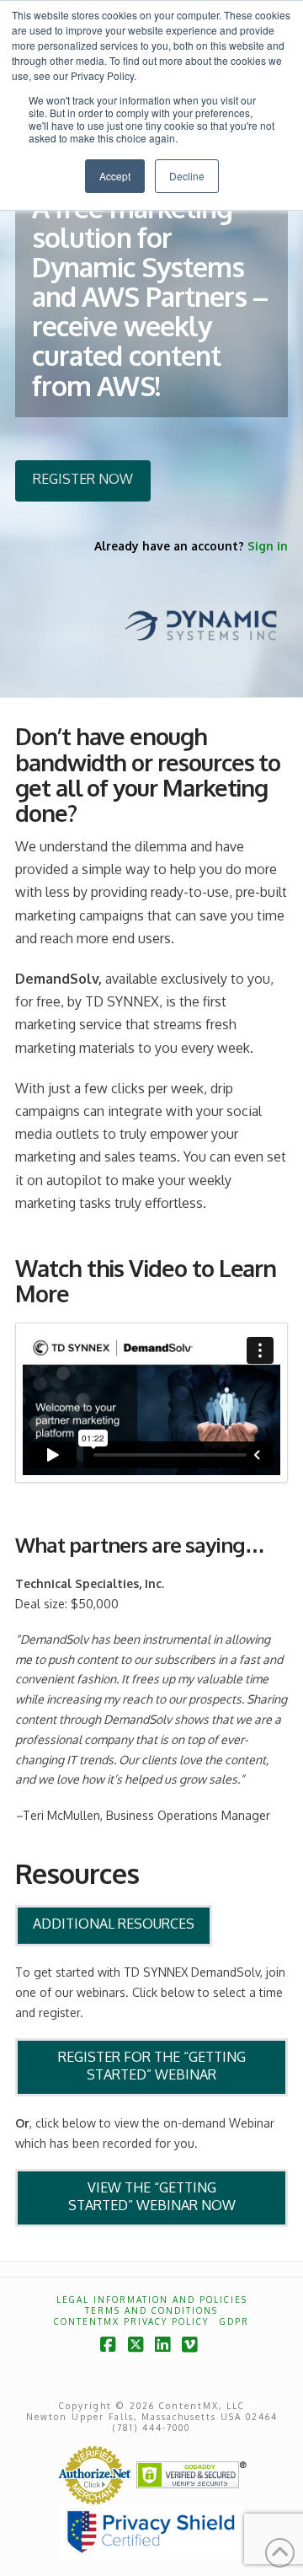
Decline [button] (187, 176)
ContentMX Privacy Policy (131, 2321)
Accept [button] (115, 176)
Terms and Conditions (151, 2310)
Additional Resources (114, 1924)
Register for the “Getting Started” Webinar (152, 2066)
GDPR (234, 2321)
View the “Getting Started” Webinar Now (152, 2196)
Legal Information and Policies (152, 2300)
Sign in (268, 546)
